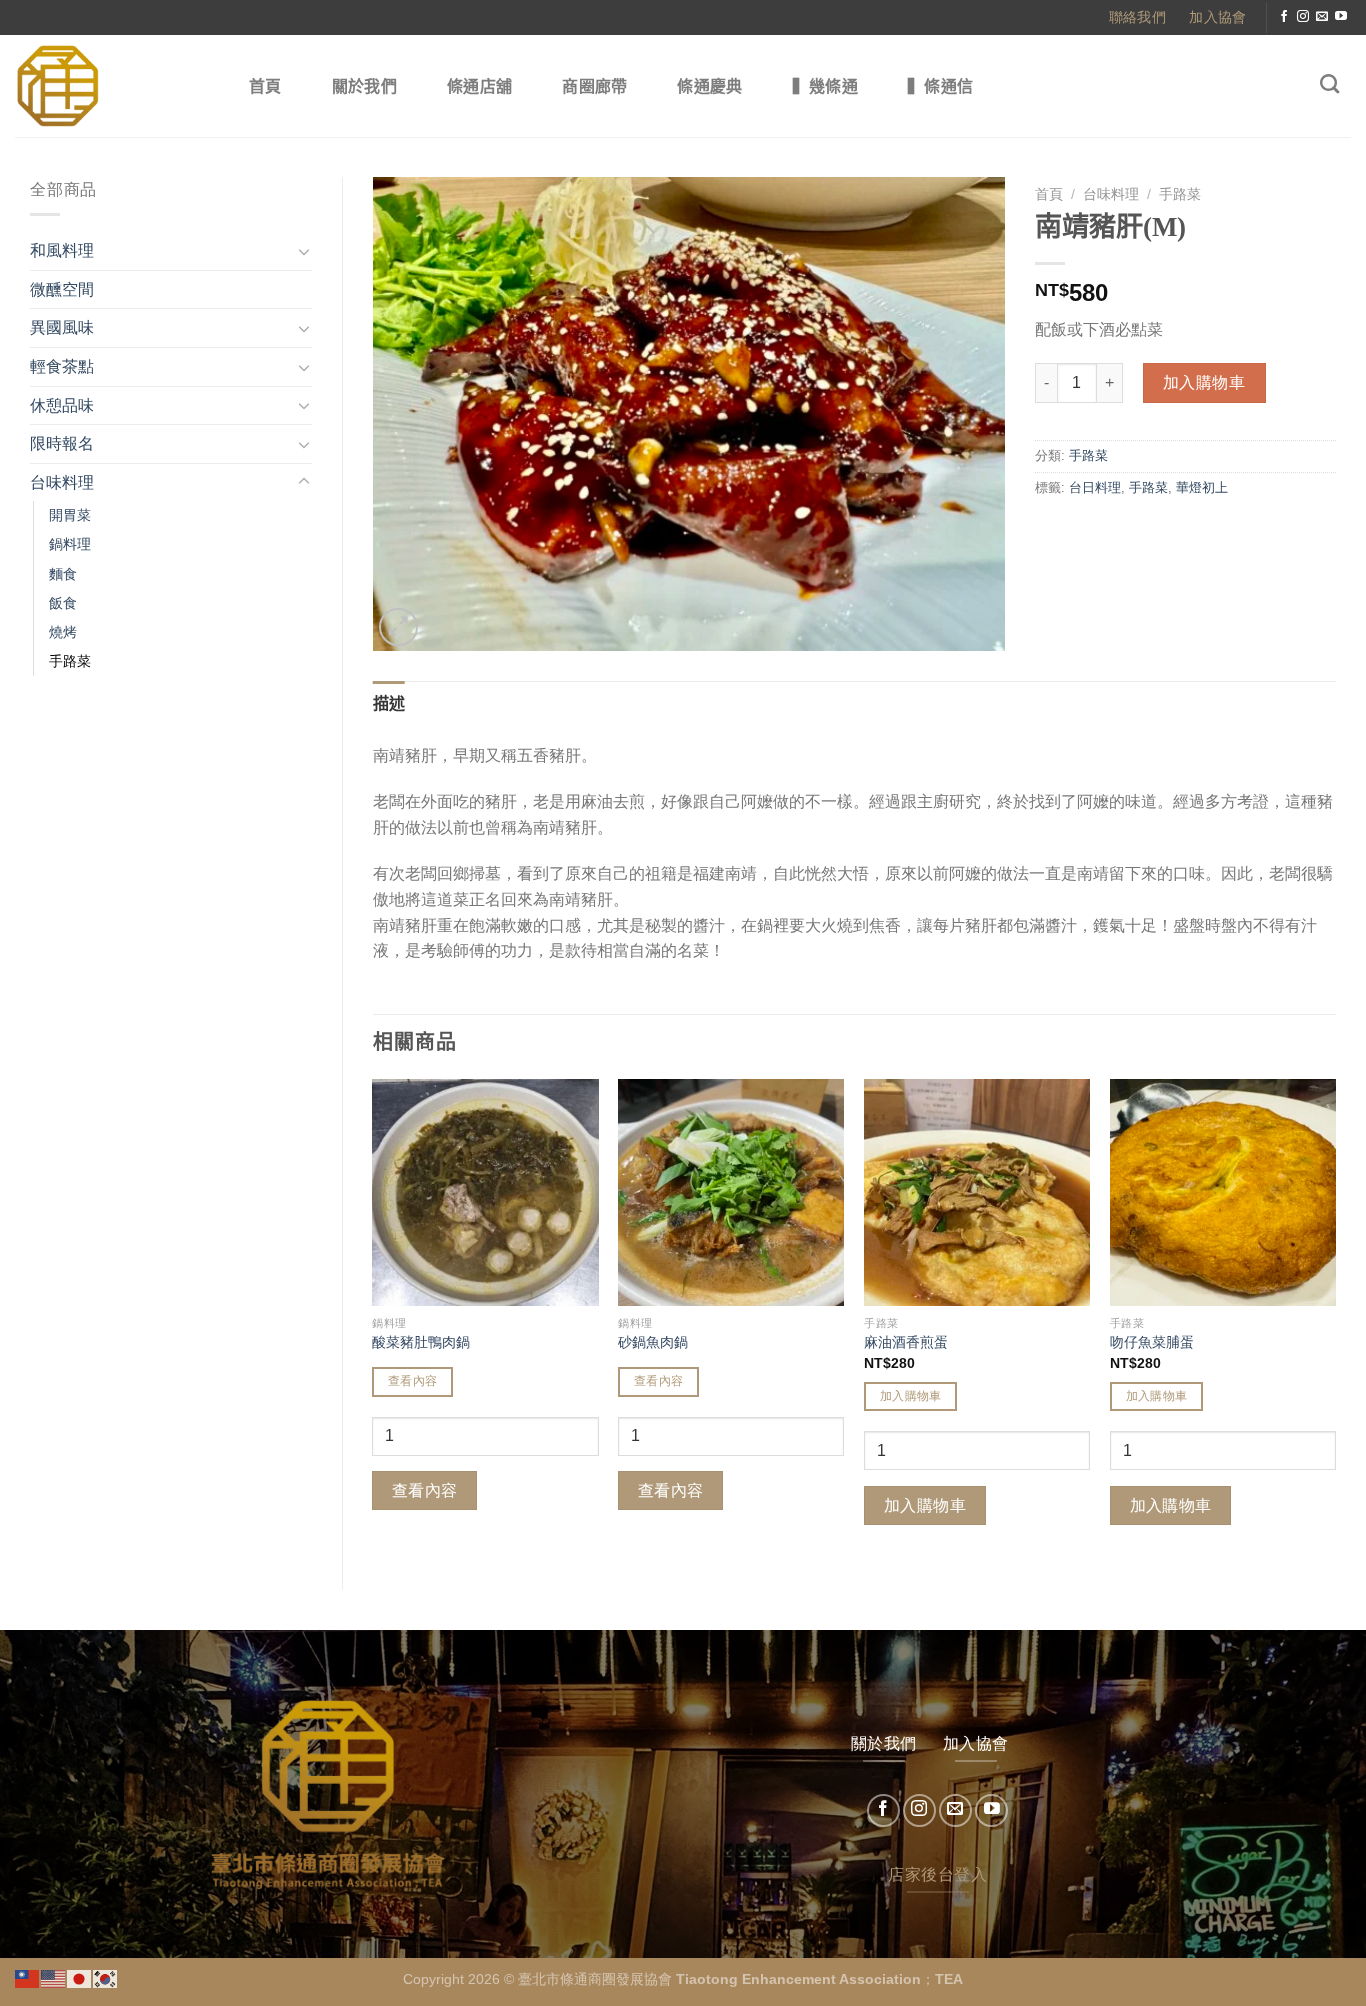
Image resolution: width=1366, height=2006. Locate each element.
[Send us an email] (1322, 17)
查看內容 (412, 1381)
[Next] (1335, 1317)
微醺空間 (62, 289)
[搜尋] (1329, 83)
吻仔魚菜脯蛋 (1152, 1342)
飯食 (63, 603)
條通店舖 (479, 86)
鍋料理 (70, 544)
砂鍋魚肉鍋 (653, 1342)
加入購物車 (1204, 382)
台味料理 (62, 482)
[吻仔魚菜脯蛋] (1223, 1192)
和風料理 (62, 250)
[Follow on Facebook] (1284, 17)
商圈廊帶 (594, 86)
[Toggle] (304, 251)
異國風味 (62, 327)
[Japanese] (80, 1977)
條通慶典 (709, 86)
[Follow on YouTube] (1341, 17)
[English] (54, 1977)
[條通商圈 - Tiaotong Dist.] (111, 86)
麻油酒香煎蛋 (906, 1342)
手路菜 (70, 661)
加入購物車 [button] (911, 1396)
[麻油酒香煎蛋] (977, 1192)
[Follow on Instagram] (1303, 17)
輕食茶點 (62, 366)
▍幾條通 (825, 86)
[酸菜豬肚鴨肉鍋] (485, 1192)
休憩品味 (62, 405)
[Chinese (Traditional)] (28, 1977)
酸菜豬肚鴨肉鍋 (421, 1342)
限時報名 (62, 443)
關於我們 (364, 86)
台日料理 (1095, 487)
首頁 (265, 86)
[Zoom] (398, 627)
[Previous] (374, 1317)
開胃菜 (70, 515)
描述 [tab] (389, 703)
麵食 (63, 574)
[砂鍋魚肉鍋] (731, 1192)
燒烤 (63, 632)
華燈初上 (1202, 487)
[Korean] (106, 1977)
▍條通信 (940, 86)
